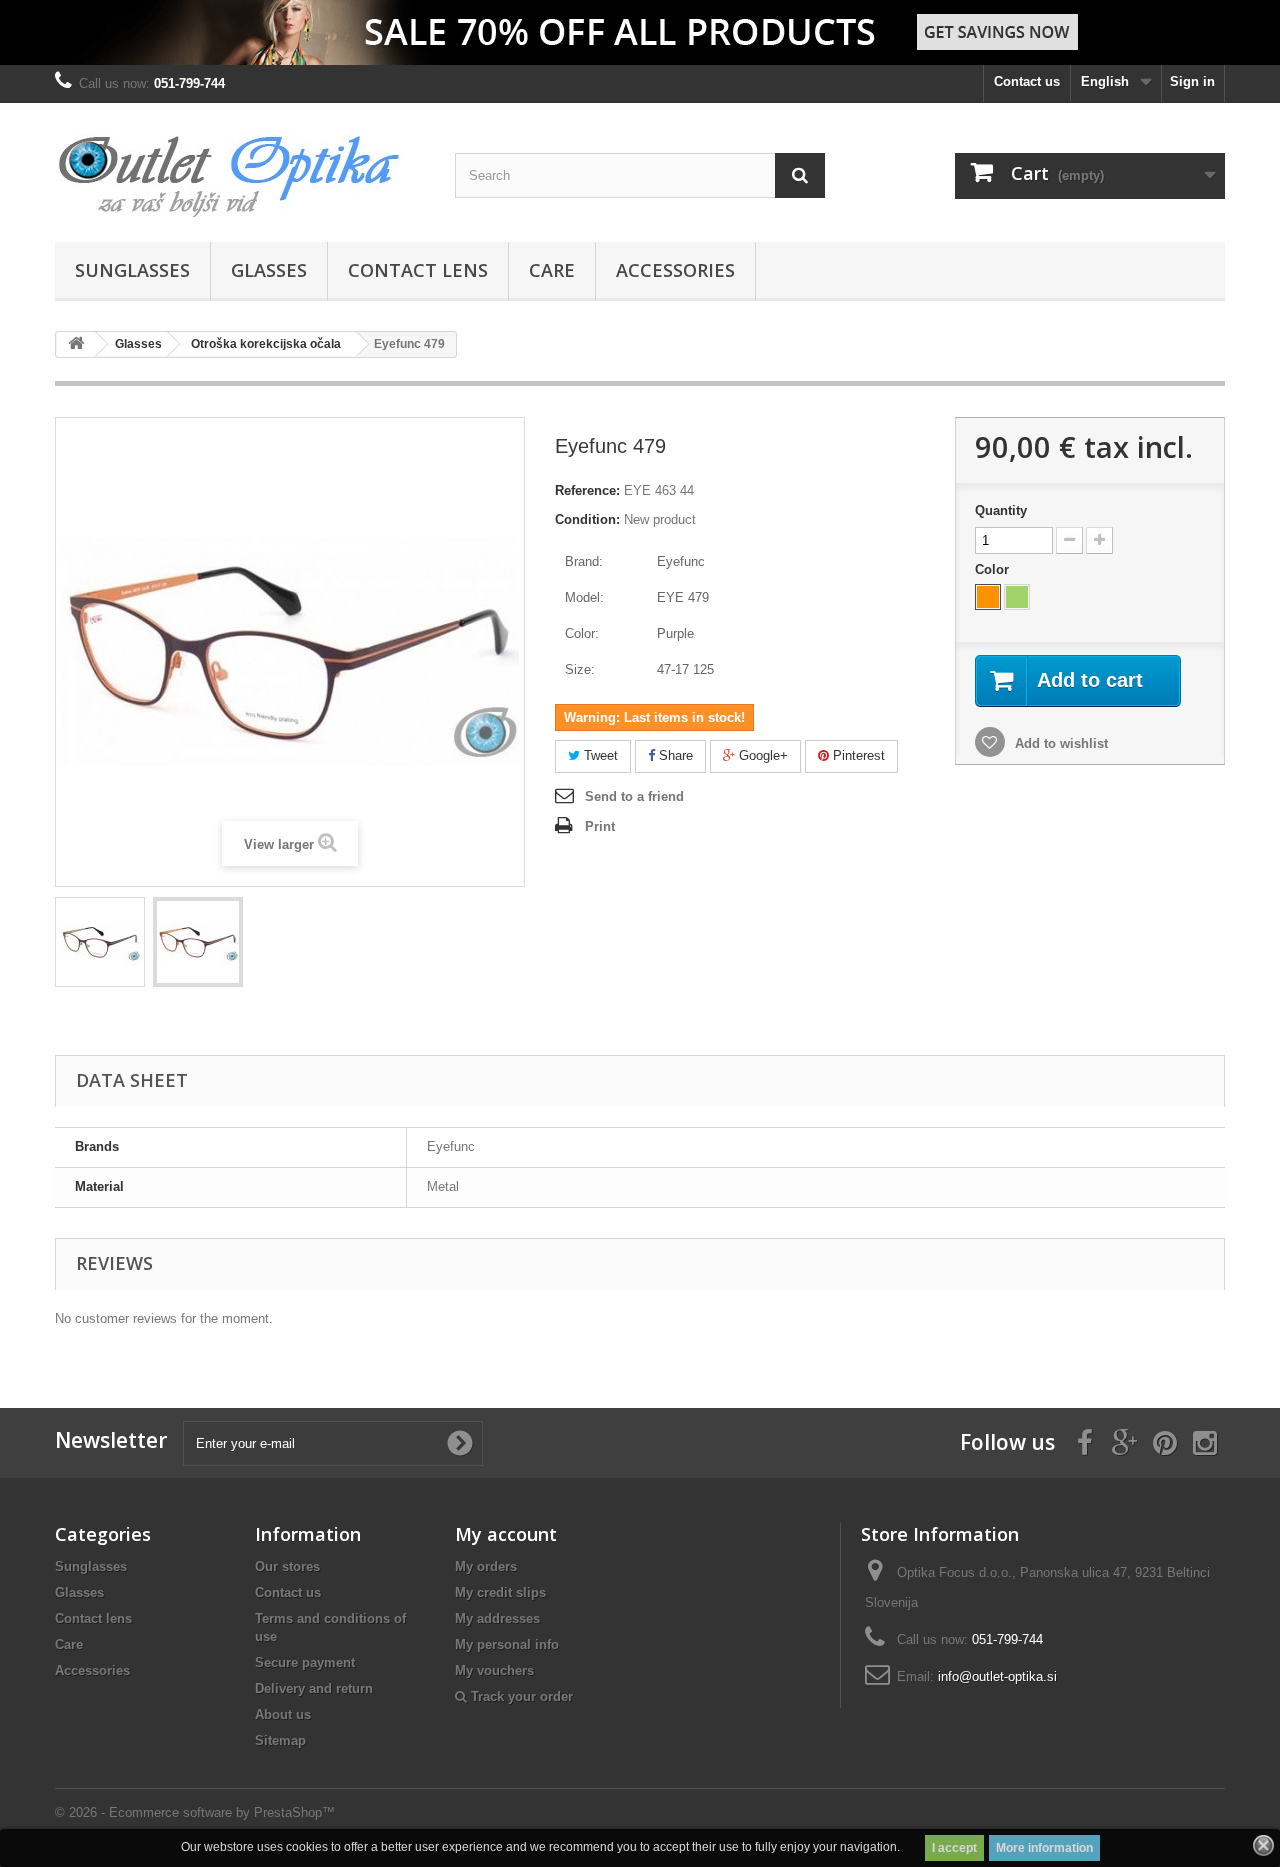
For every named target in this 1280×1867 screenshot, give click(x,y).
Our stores (287, 1566)
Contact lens (418, 270)
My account (506, 1534)
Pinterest (857, 755)
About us (283, 1714)
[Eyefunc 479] (100, 942)
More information (1044, 1848)
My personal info (507, 1644)
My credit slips (500, 1592)
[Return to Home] (76, 344)
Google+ (761, 755)
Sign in (1192, 81)
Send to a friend (634, 796)
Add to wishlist (1059, 743)
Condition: (587, 519)
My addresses (497, 1618)
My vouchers (494, 1670)
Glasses (269, 270)
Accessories (675, 270)
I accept (954, 1848)
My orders (486, 1566)
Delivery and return (314, 1688)
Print (600, 826)
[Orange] (988, 597)
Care (552, 270)
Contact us (1027, 81)
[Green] (1017, 597)
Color (994, 569)
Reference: (587, 490)
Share (674, 755)
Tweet (599, 755)
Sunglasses (132, 270)
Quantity (1001, 510)
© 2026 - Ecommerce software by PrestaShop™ (195, 1812)
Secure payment (305, 1662)
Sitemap (280, 1740)
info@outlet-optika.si (997, 1676)
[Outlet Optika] (240, 167)
